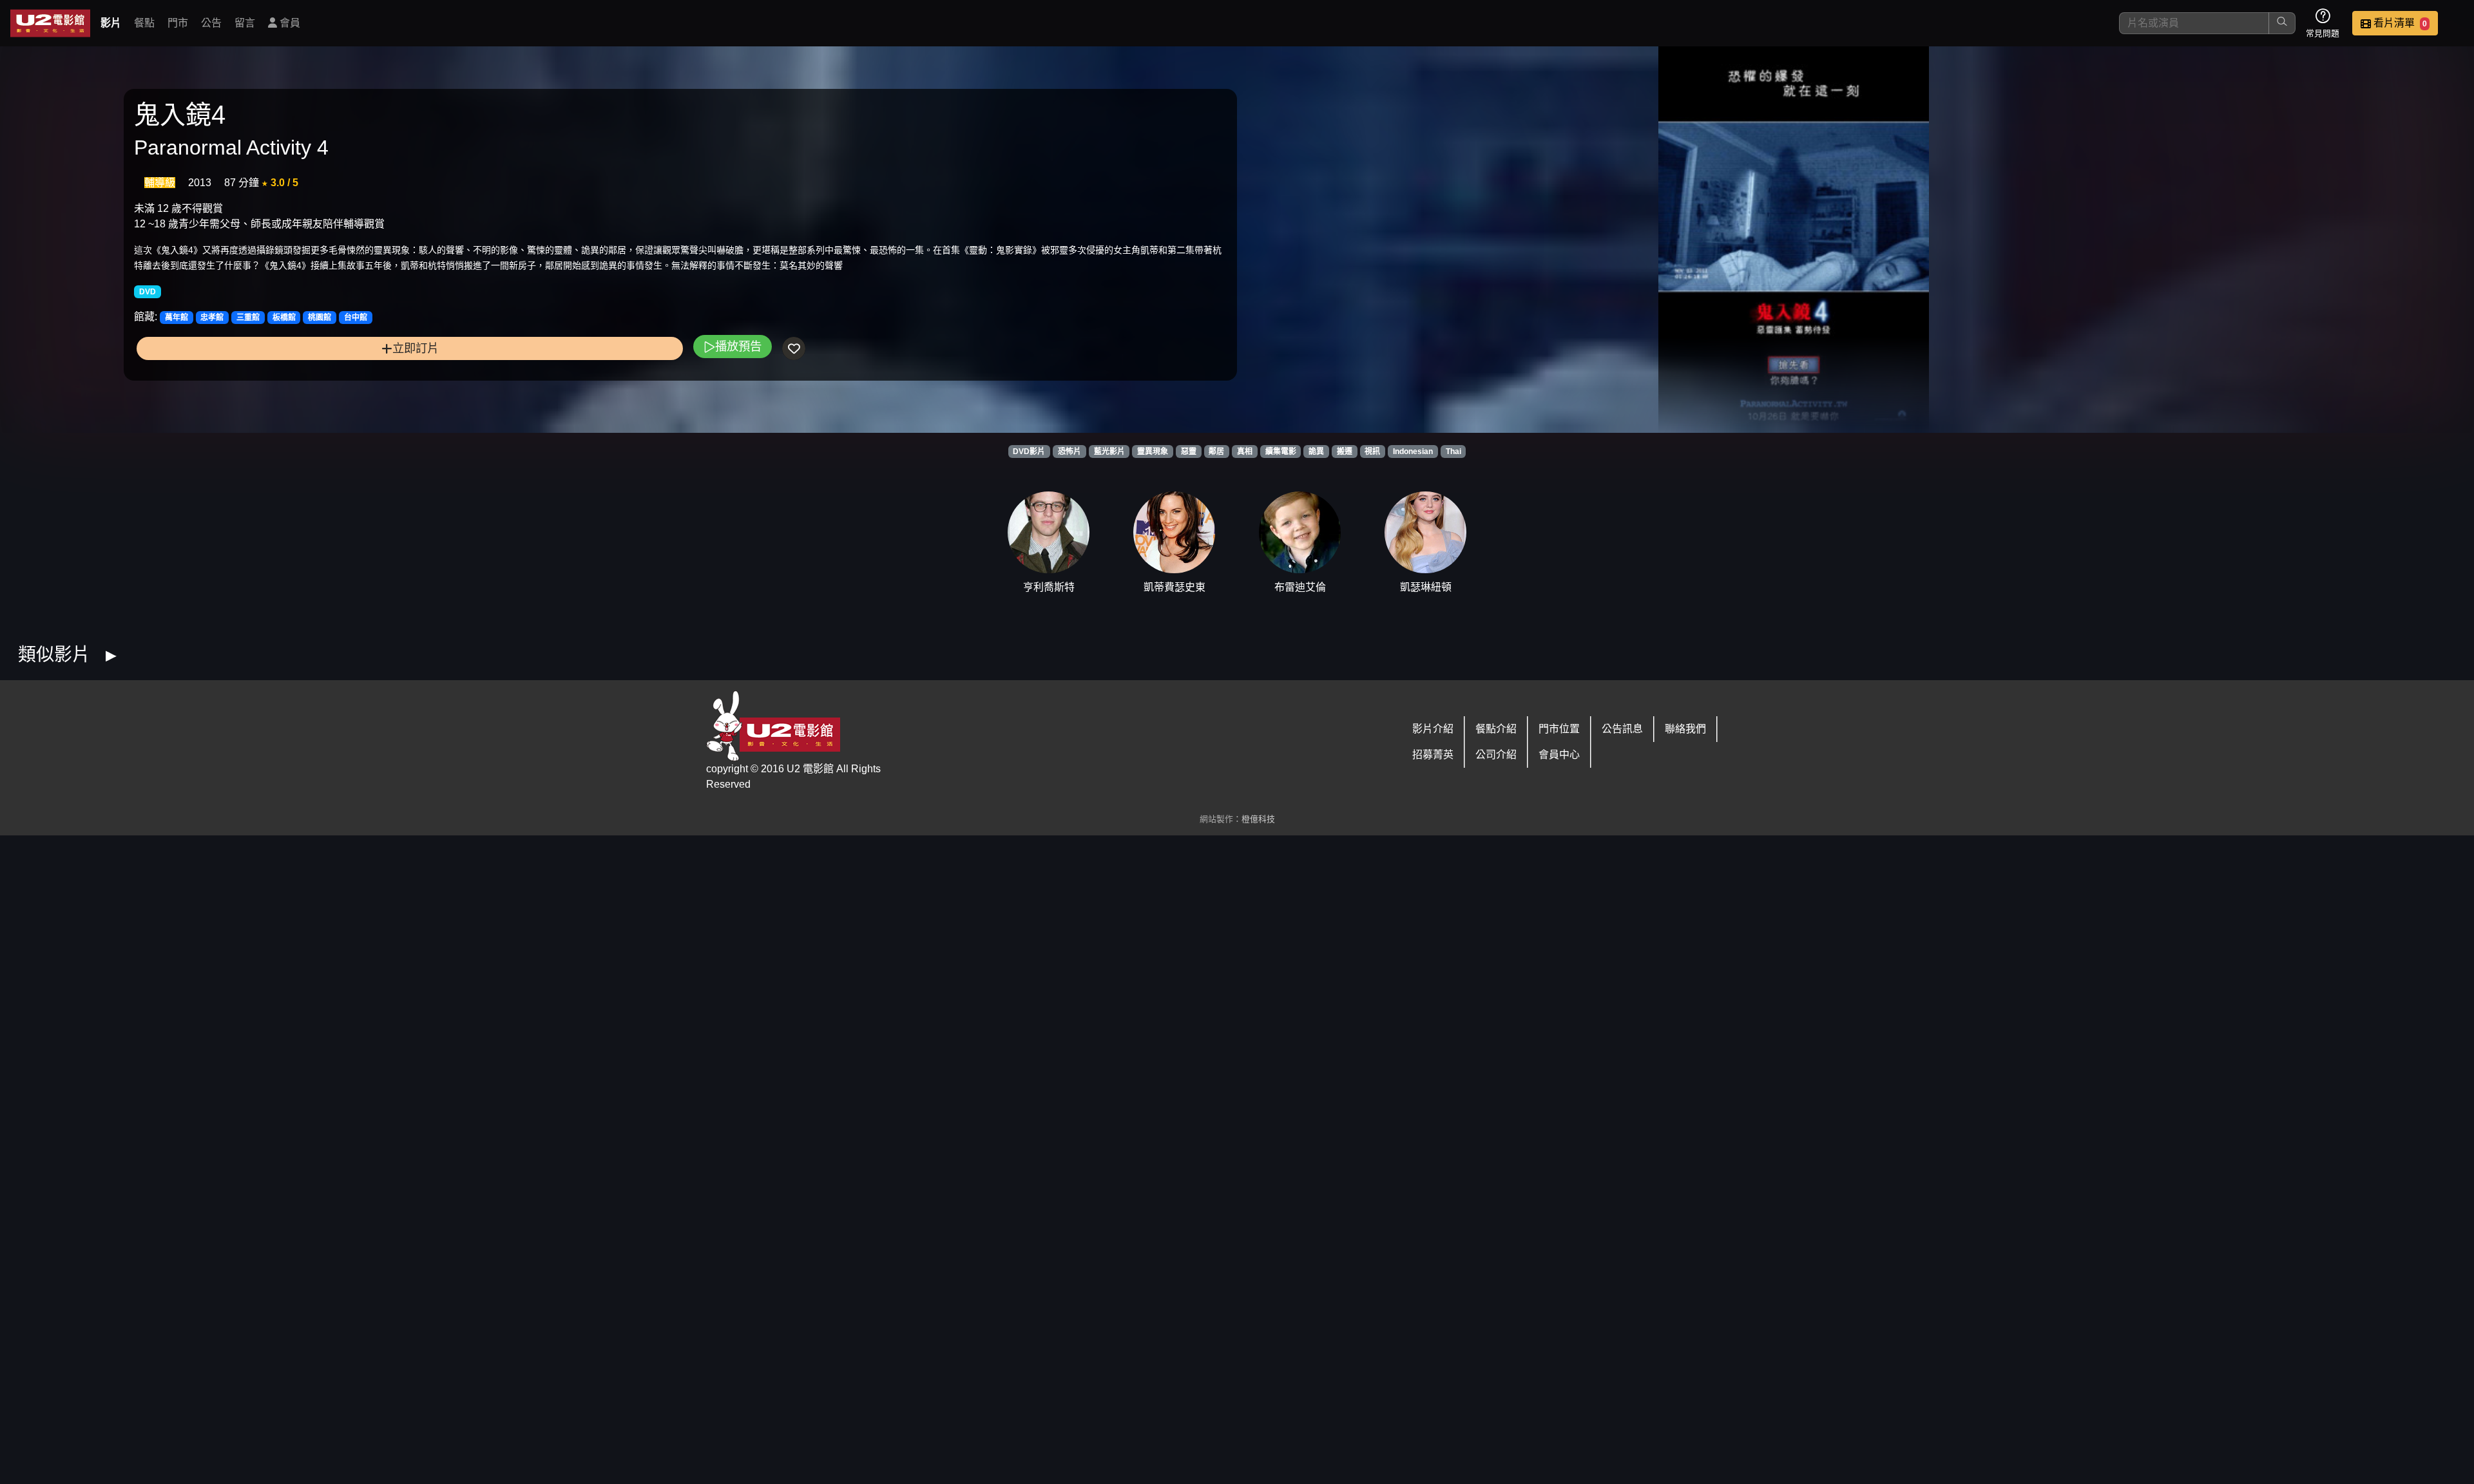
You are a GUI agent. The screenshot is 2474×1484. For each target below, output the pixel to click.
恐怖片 (1069, 452)
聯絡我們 (1685, 729)
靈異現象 (1153, 452)
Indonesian (1413, 452)
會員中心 (1559, 755)
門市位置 (1559, 729)
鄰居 (1216, 452)
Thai (1453, 452)
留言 (245, 23)
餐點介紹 (1496, 729)
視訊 (1372, 452)
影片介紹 (1433, 729)
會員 (289, 23)
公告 (211, 23)
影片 (111, 23)
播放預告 (738, 346)
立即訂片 (416, 348)
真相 (1245, 452)
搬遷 (1345, 452)
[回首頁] (50, 23)
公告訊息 (1622, 729)
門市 (178, 23)
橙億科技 (1258, 819)
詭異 (1316, 452)
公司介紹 (1496, 755)
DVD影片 (1029, 452)
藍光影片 (1109, 452)
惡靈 (1189, 452)
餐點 (144, 23)
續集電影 (1281, 452)
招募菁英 (1433, 755)
